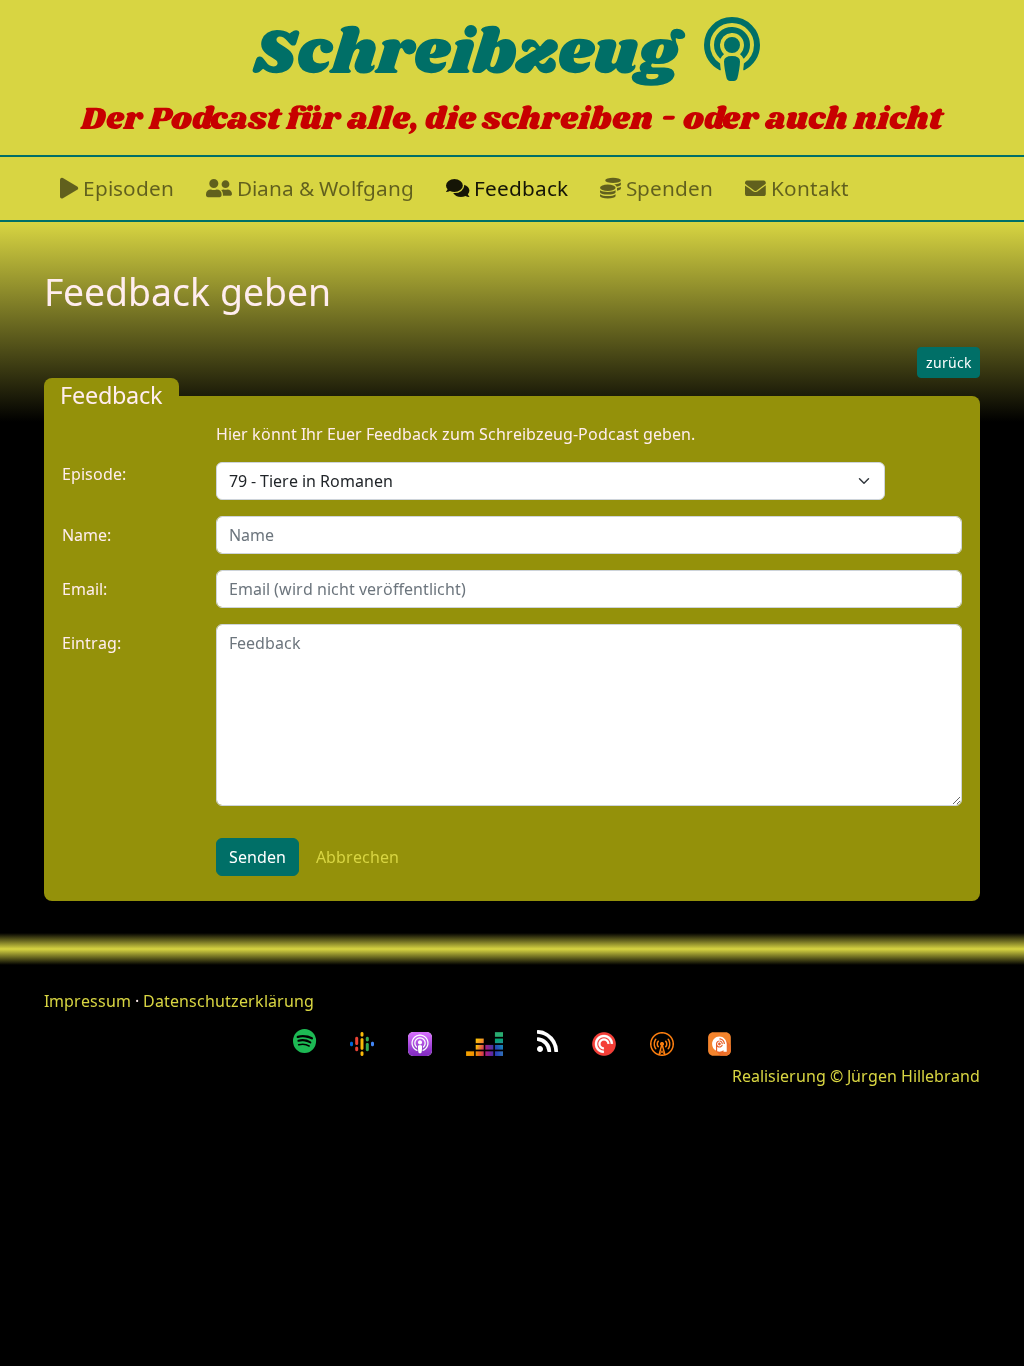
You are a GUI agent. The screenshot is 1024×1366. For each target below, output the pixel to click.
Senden (257, 857)
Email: (84, 589)
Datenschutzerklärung (228, 1001)
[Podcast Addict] (720, 1040)
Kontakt (807, 188)
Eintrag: (91, 643)
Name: (86, 535)
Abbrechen (357, 857)
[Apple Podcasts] (423, 1040)
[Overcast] (665, 1040)
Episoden (126, 188)
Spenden (667, 188)
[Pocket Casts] (607, 1040)
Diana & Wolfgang (323, 188)
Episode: (94, 474)
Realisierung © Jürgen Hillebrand (856, 1076)
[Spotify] (307, 1040)
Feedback (518, 188)
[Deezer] (487, 1040)
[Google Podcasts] (365, 1040)
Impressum (87, 1001)
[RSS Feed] (550, 1040)
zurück (948, 362)
